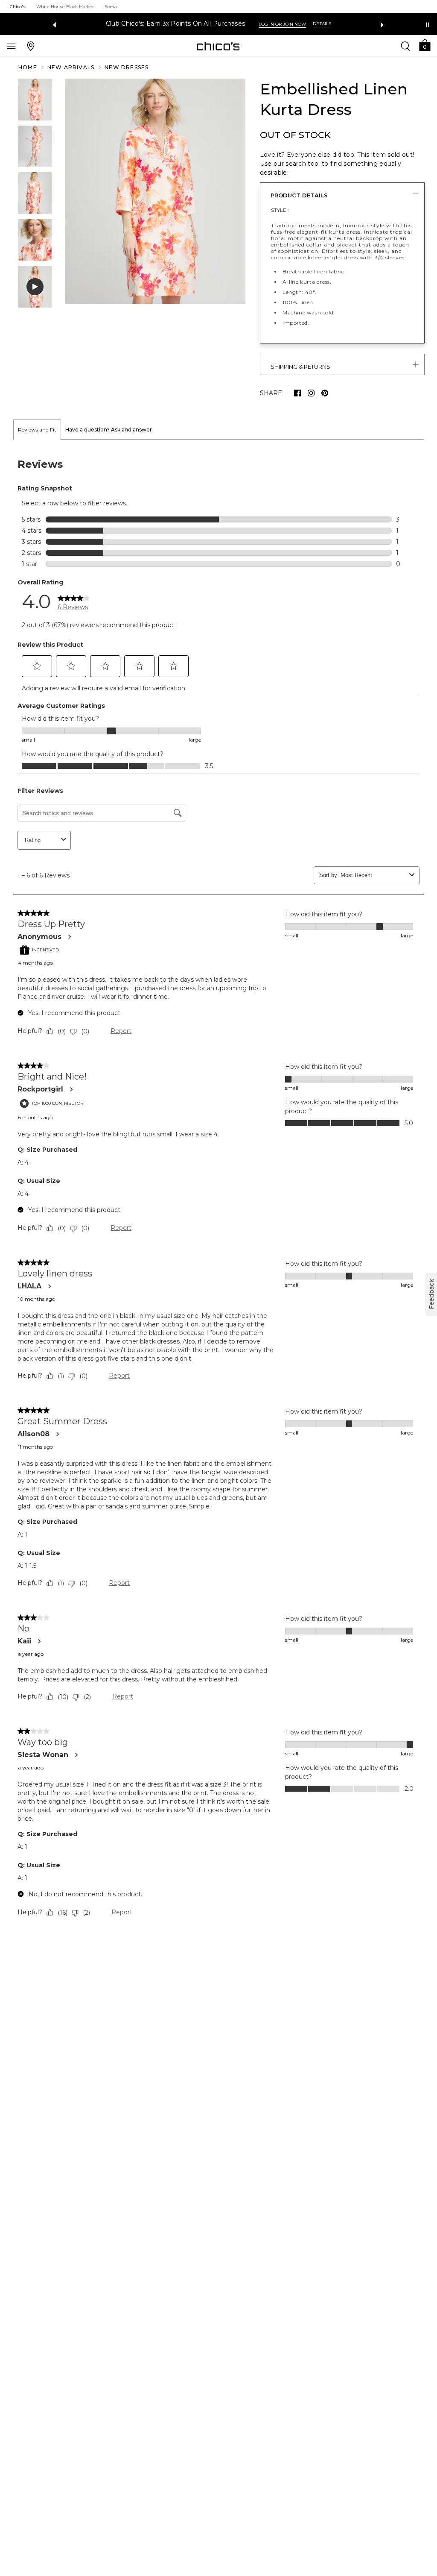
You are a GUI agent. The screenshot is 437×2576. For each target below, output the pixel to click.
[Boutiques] (31, 46)
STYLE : (280, 210)
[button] (425, 45)
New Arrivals (71, 67)
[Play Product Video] (35, 287)
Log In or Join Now (282, 24)
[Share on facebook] (297, 393)
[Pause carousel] (428, 25)
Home (28, 67)
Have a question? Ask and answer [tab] (109, 430)
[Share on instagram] (311, 393)
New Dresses (127, 67)
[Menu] (11, 46)
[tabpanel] (218, 1190)
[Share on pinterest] (325, 393)
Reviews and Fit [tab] (37, 430)
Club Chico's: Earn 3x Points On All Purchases (176, 24)
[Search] (405, 46)
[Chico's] (218, 46)
